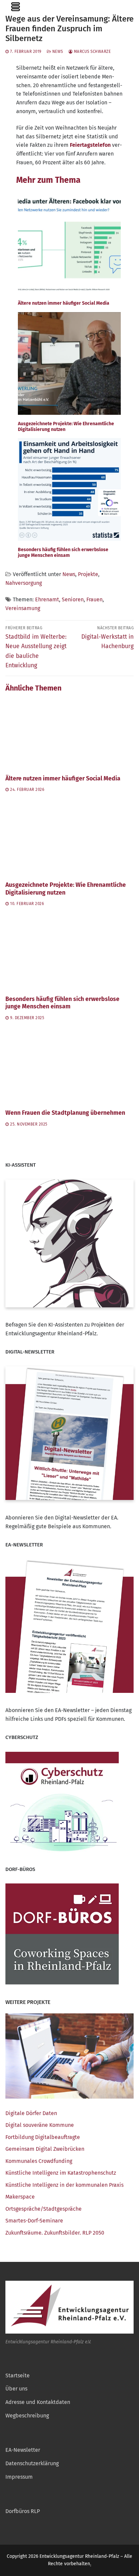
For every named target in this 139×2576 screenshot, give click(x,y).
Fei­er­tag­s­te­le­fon (90, 145)
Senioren (73, 599)
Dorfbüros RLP (23, 2511)
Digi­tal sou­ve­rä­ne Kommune (40, 2125)
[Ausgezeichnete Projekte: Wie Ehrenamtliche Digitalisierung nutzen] (69, 839)
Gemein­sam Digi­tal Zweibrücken (45, 2149)
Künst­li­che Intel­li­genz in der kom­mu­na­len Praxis (64, 2185)
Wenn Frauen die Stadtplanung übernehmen (65, 1113)
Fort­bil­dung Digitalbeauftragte (43, 2137)
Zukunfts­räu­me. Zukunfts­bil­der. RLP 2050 (55, 2233)
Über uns (16, 2389)
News (57, 52)
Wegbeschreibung (27, 2416)
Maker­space (20, 2197)
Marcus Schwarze (92, 52)
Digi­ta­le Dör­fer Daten (31, 2113)
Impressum (19, 2477)
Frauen (94, 599)
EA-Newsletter (23, 2450)
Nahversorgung (24, 583)
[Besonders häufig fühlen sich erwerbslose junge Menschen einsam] (69, 953)
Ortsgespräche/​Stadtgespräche (44, 2209)
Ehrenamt (47, 599)
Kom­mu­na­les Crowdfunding (39, 2161)
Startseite (18, 2376)
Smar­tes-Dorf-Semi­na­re (34, 2221)
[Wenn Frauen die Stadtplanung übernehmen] (69, 1067)
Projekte (88, 574)
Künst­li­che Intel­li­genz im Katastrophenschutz (61, 2173)
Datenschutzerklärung (32, 2463)
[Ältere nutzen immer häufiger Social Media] (69, 733)
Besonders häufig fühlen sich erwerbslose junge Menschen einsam (62, 1003)
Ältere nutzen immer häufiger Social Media (63, 779)
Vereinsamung (23, 608)
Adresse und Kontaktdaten (38, 2402)
